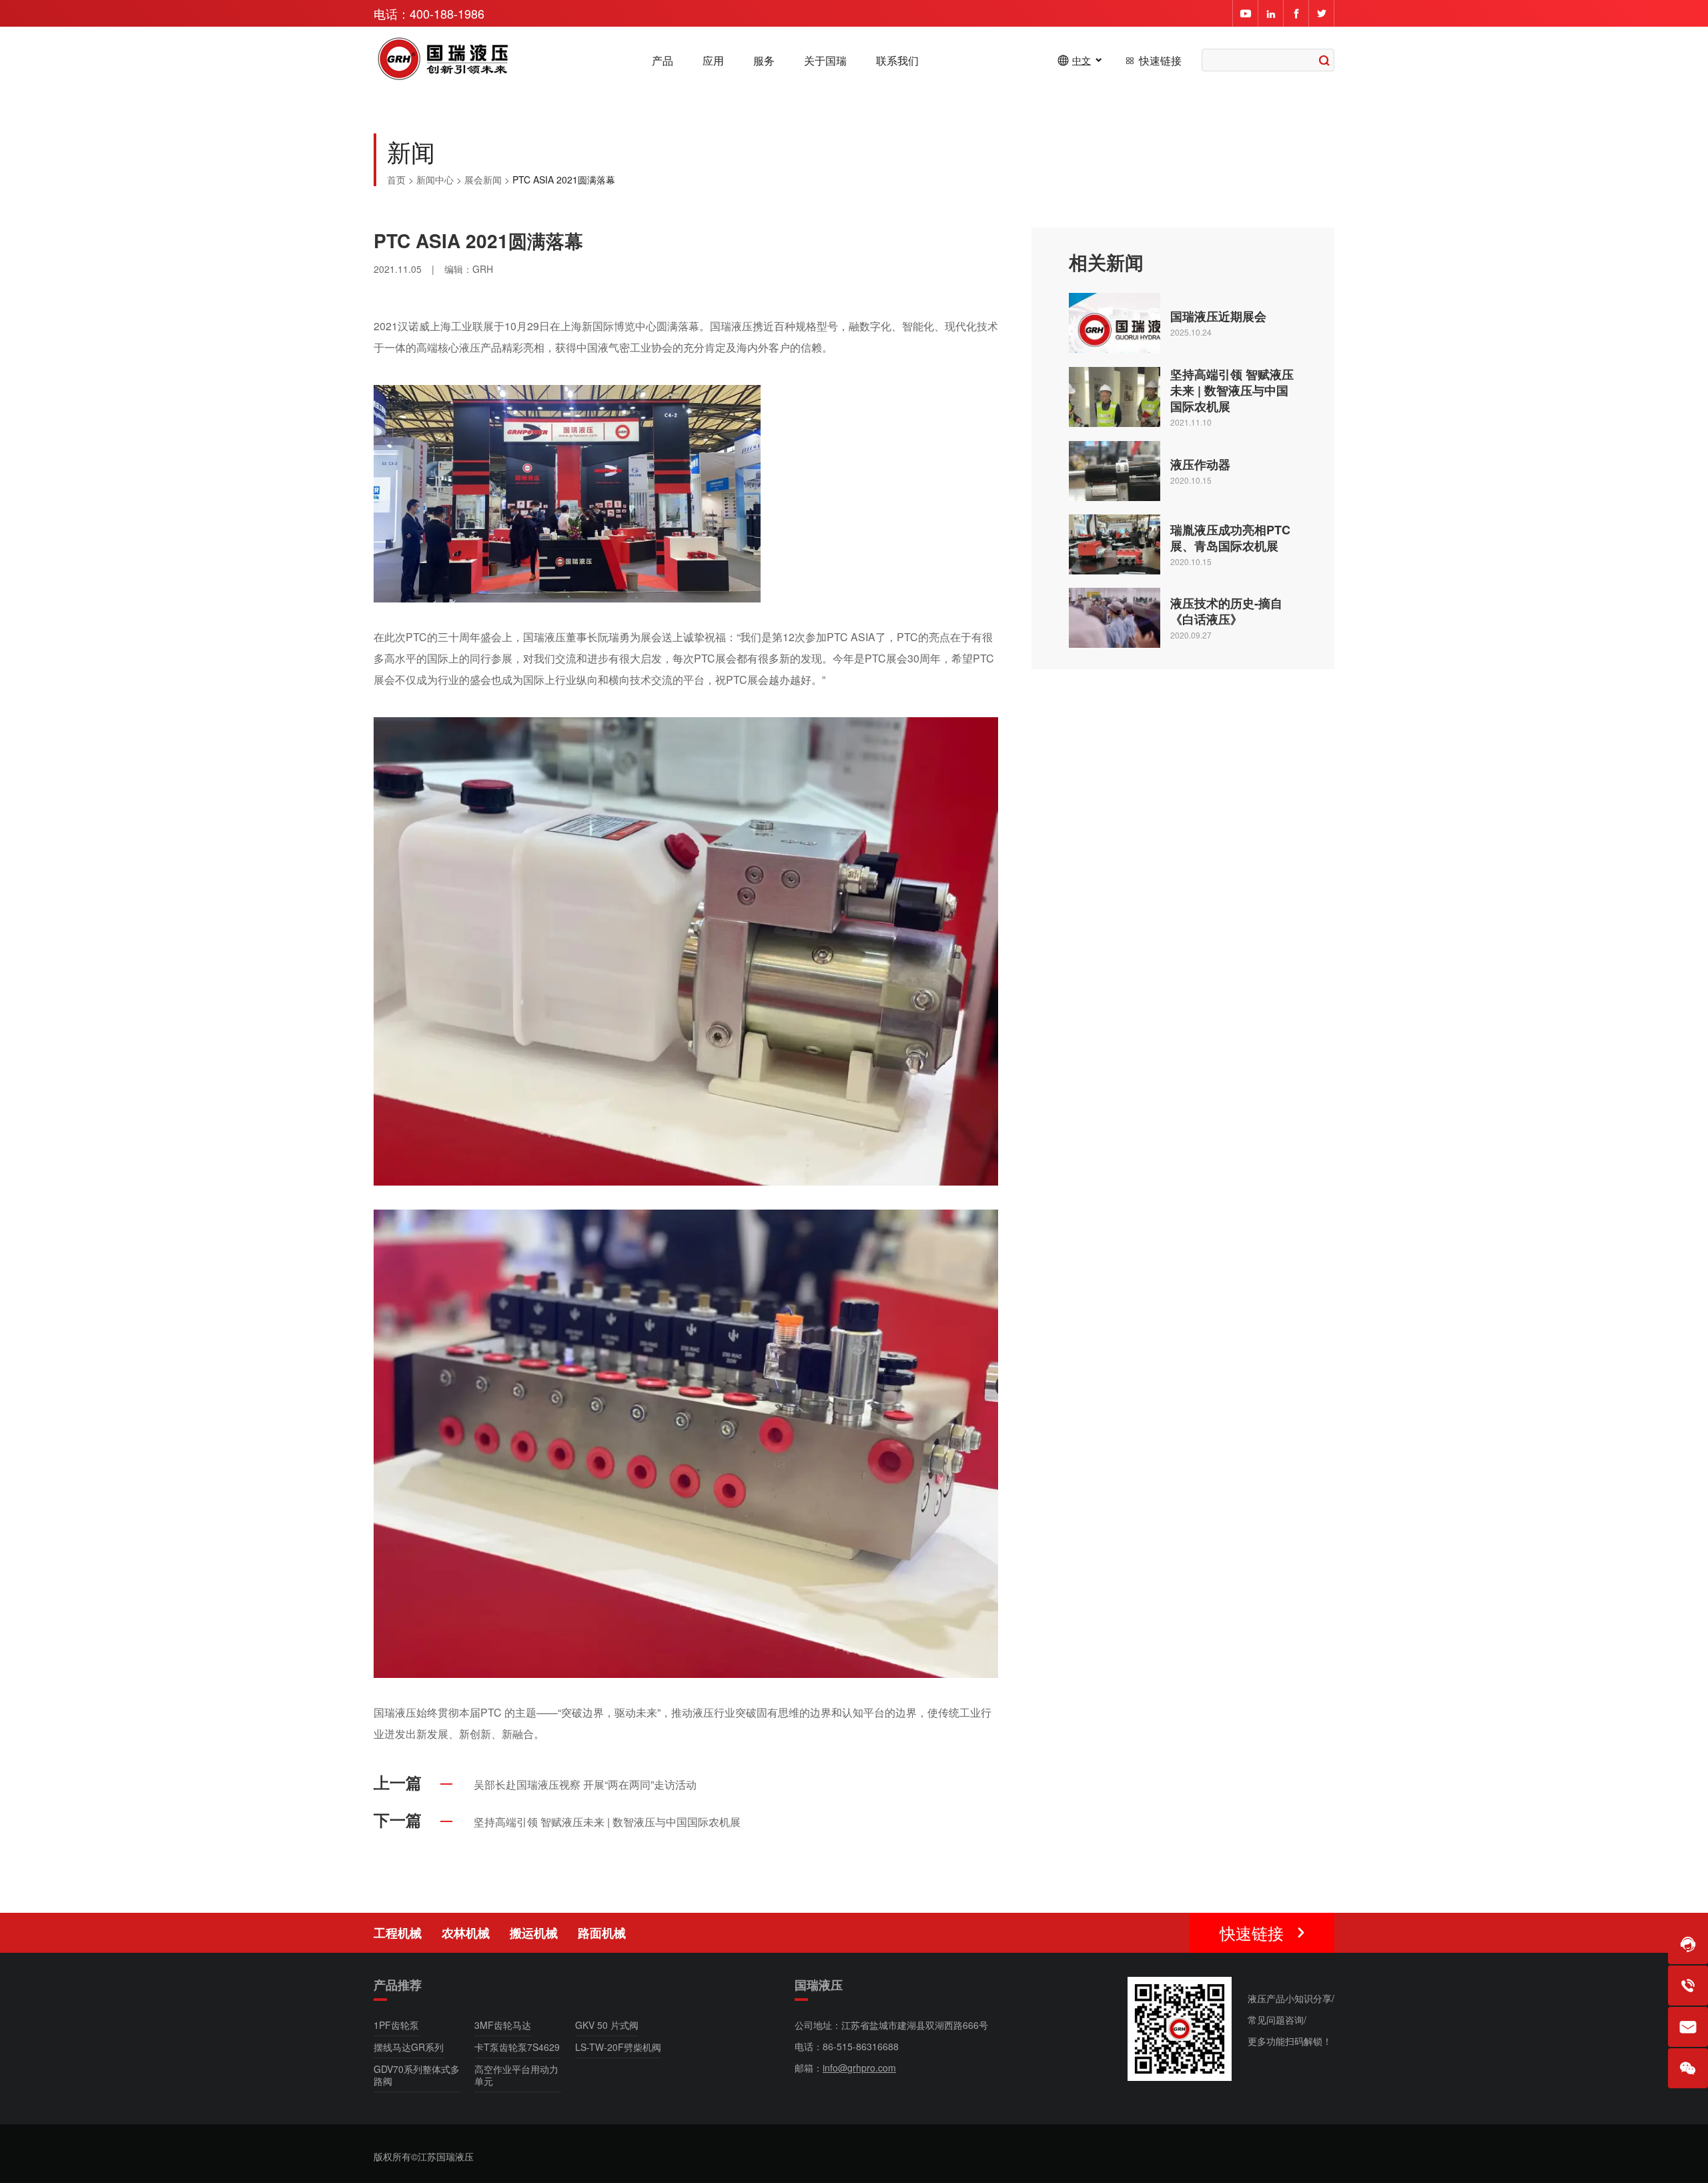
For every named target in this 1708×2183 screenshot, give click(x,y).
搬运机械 (534, 1933)
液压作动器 (1200, 464)
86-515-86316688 (861, 2046)
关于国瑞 (825, 61)
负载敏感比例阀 (1238, 1936)
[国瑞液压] (444, 60)
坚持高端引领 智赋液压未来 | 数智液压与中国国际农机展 (1232, 390)
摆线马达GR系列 (409, 2047)
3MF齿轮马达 (503, 2025)
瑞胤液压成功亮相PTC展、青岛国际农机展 (1230, 538)
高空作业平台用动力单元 (516, 2075)
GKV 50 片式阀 (607, 2025)
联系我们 (897, 61)
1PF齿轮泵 (396, 2025)
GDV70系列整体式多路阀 (417, 2075)
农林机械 (466, 1933)
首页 (396, 179)
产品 (663, 61)
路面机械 (602, 1933)
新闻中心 (435, 179)
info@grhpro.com (859, 2068)
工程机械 (398, 1933)
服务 (764, 61)
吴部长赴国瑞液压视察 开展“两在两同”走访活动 (585, 1784)
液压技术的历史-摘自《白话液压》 (1226, 611)
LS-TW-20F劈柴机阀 (618, 2047)
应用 (713, 61)
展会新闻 (483, 179)
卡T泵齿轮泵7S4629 (517, 2047)
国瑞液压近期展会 (1218, 316)
